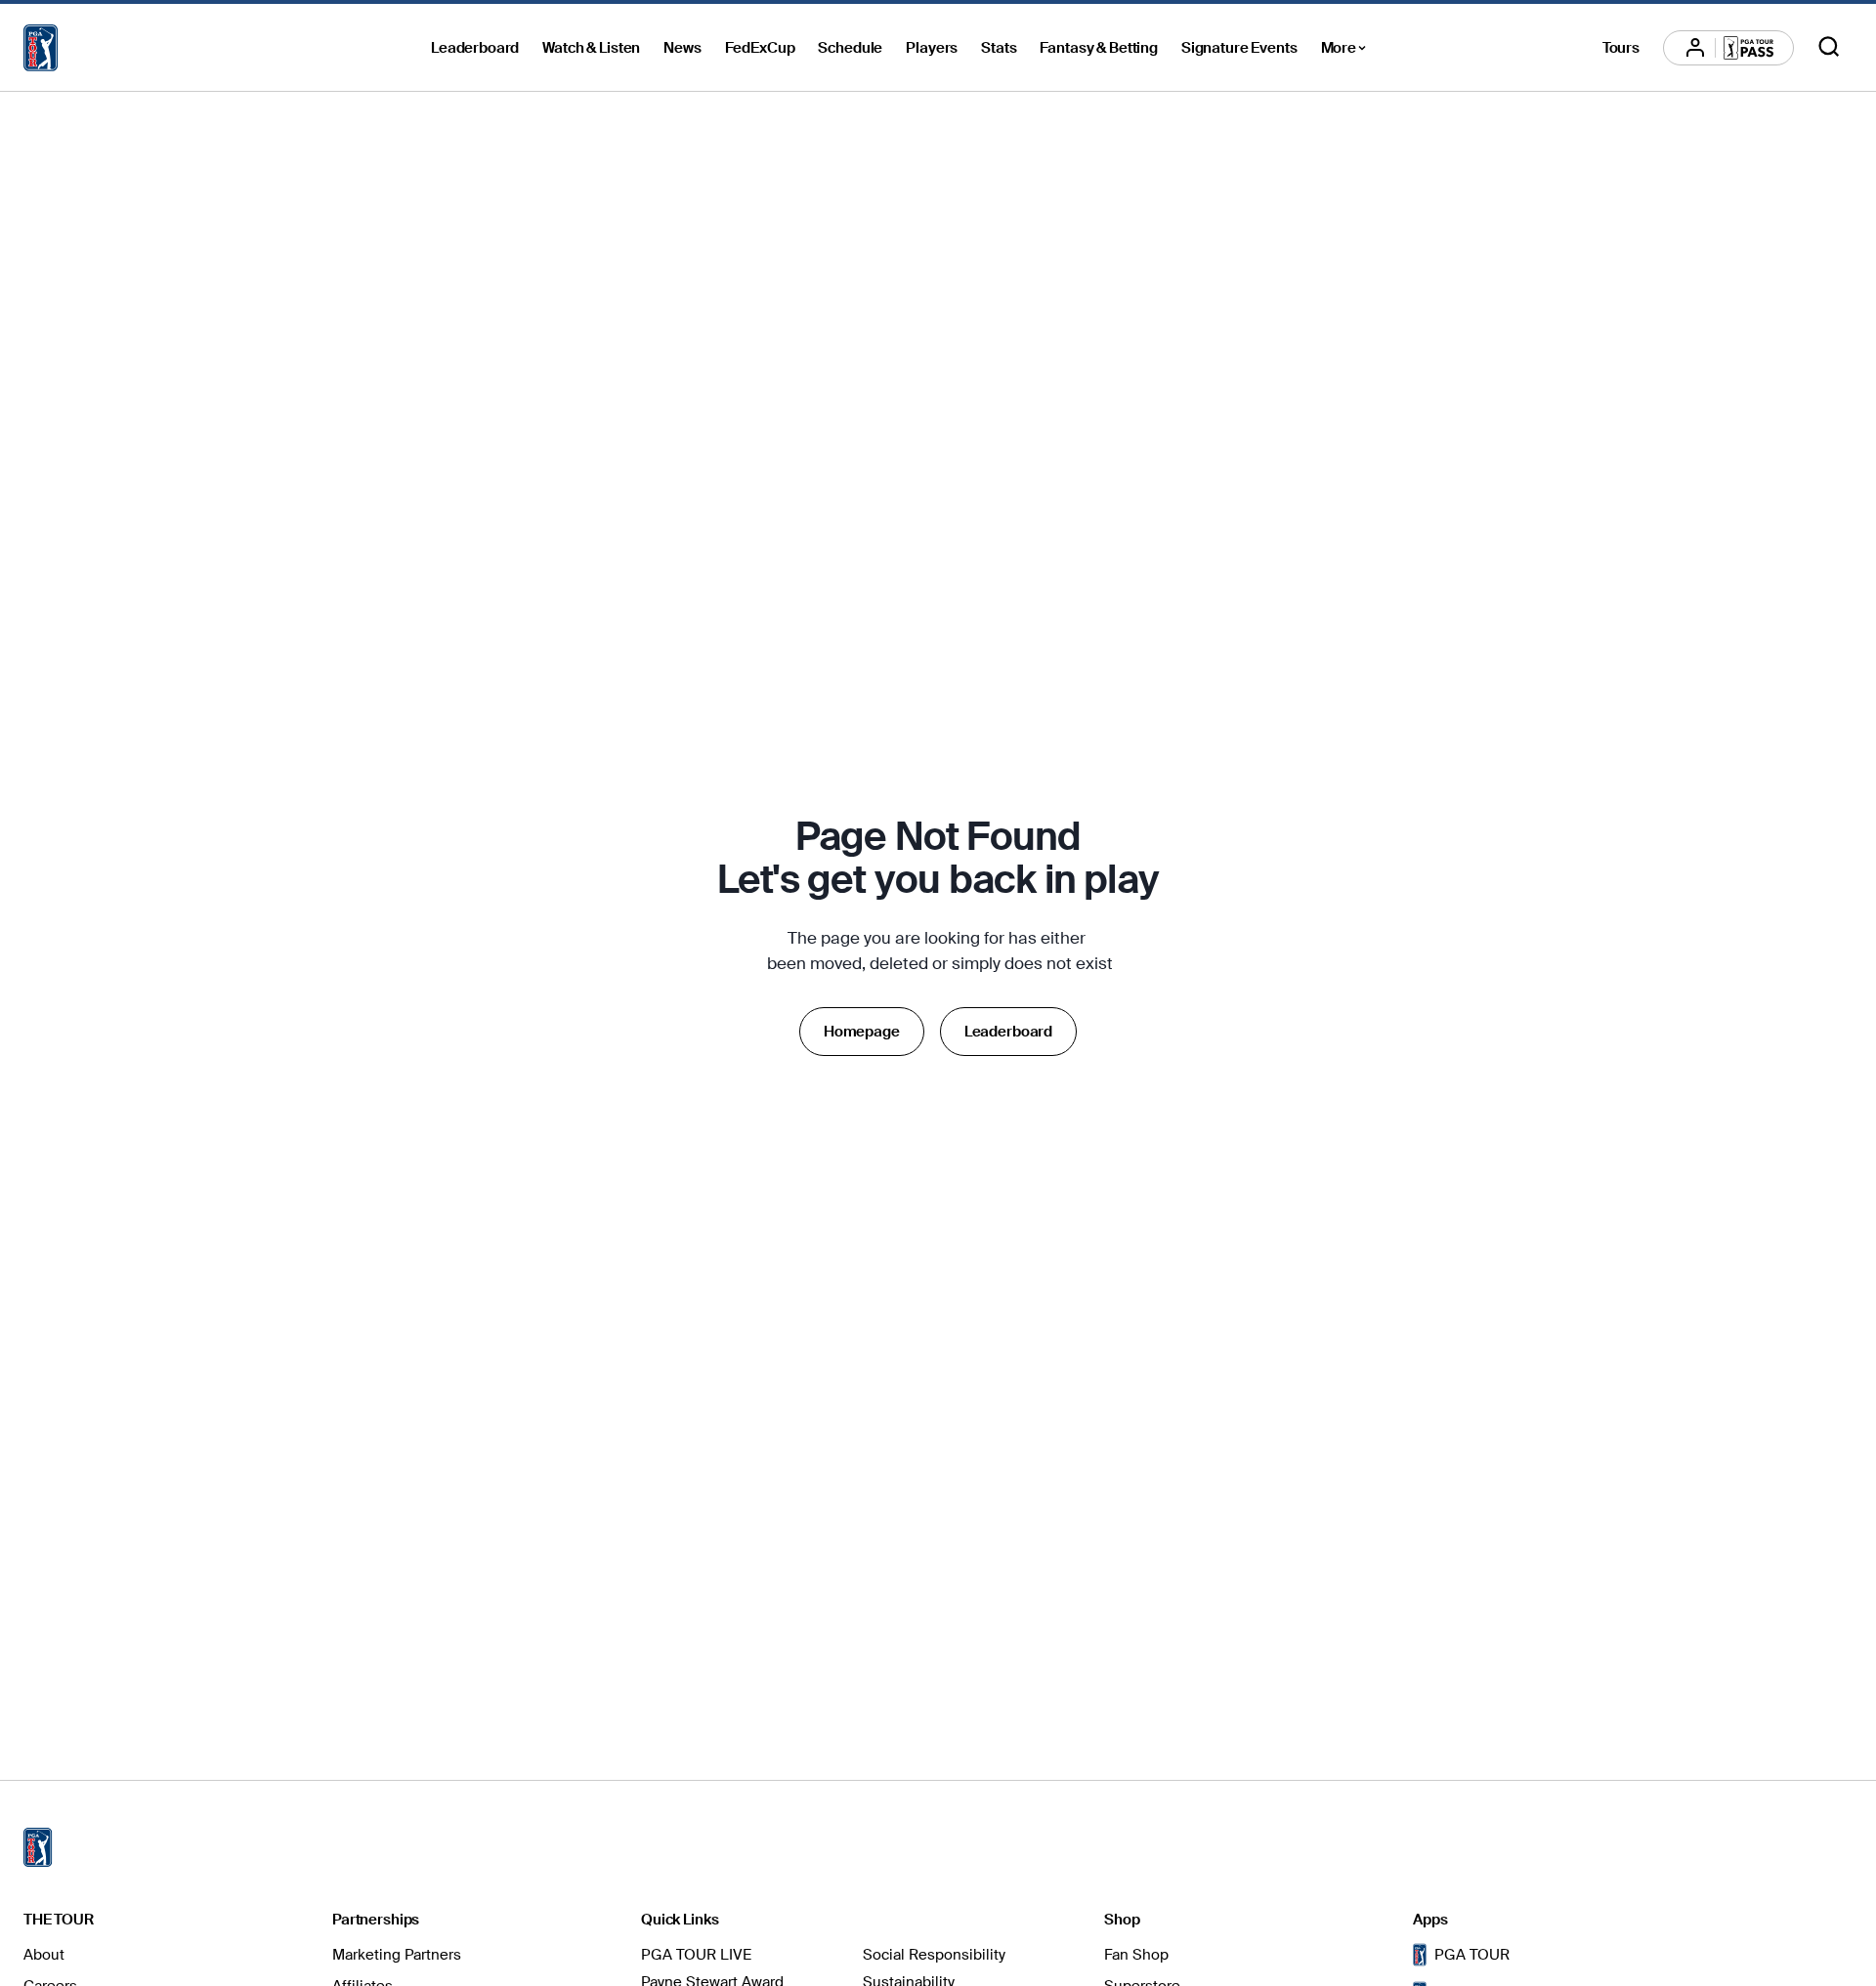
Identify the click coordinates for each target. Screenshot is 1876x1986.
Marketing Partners (397, 1955)
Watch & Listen (591, 48)
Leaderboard (475, 48)
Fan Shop (1136, 1955)
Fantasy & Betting (1098, 48)
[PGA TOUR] (41, 48)
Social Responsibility (934, 1955)
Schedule (850, 48)
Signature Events (1239, 48)
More (1349, 51)
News (682, 48)
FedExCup (760, 48)
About (44, 1955)
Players (932, 48)
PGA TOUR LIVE (696, 1955)
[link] (862, 1032)
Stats (999, 48)
